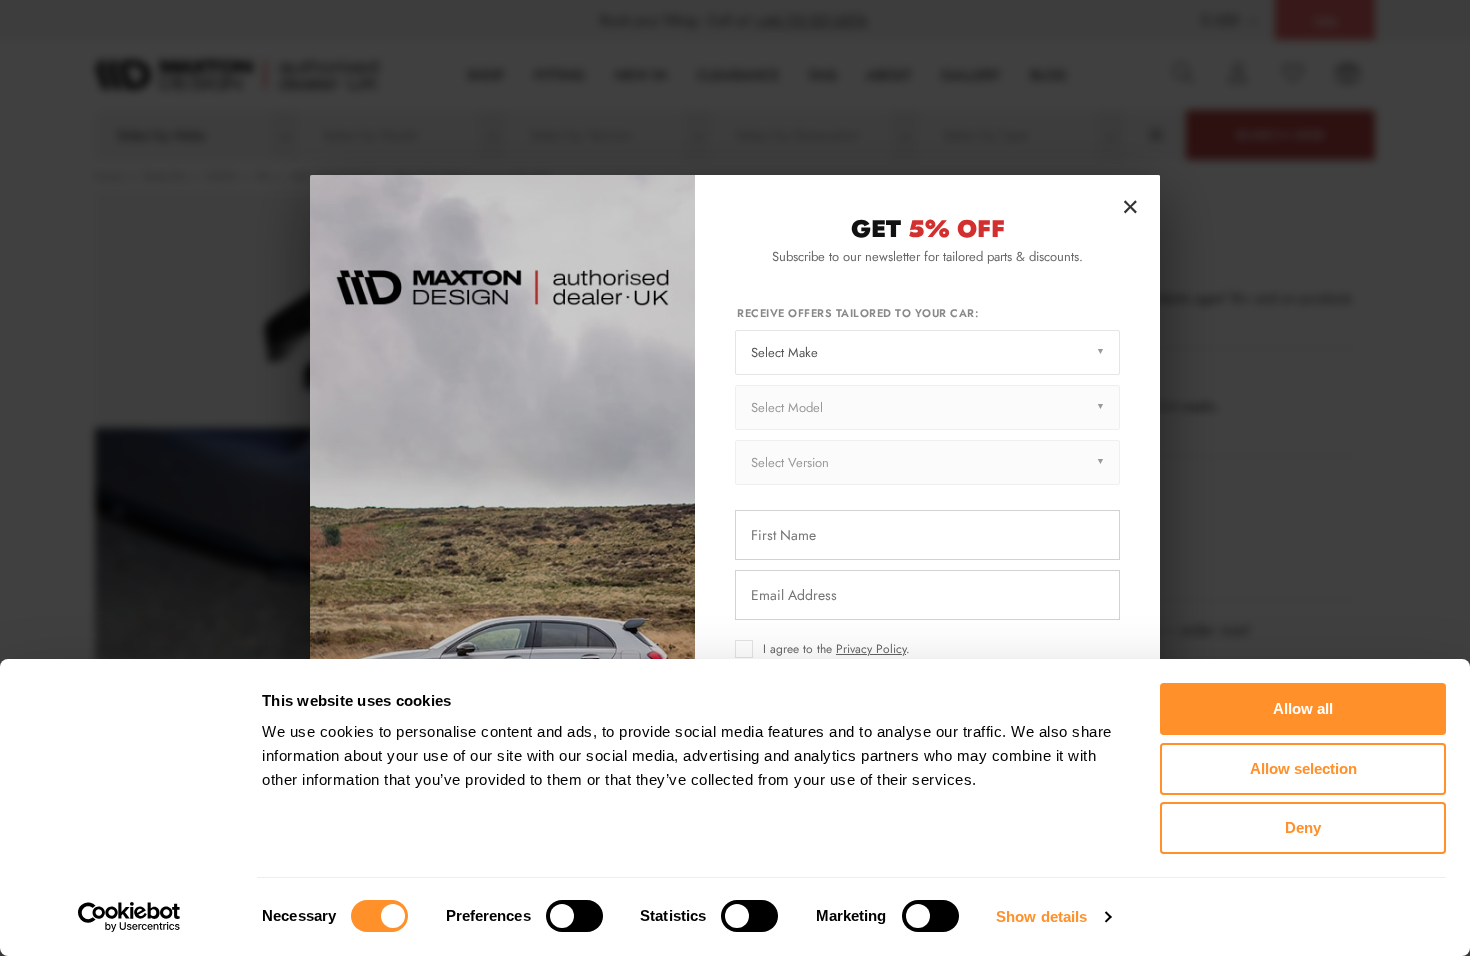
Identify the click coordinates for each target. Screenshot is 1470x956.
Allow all (1303, 708)
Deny (1303, 827)
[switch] (574, 916)
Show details (1041, 916)
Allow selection (1303, 768)
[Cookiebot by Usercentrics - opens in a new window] (129, 917)
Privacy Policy (871, 649)
